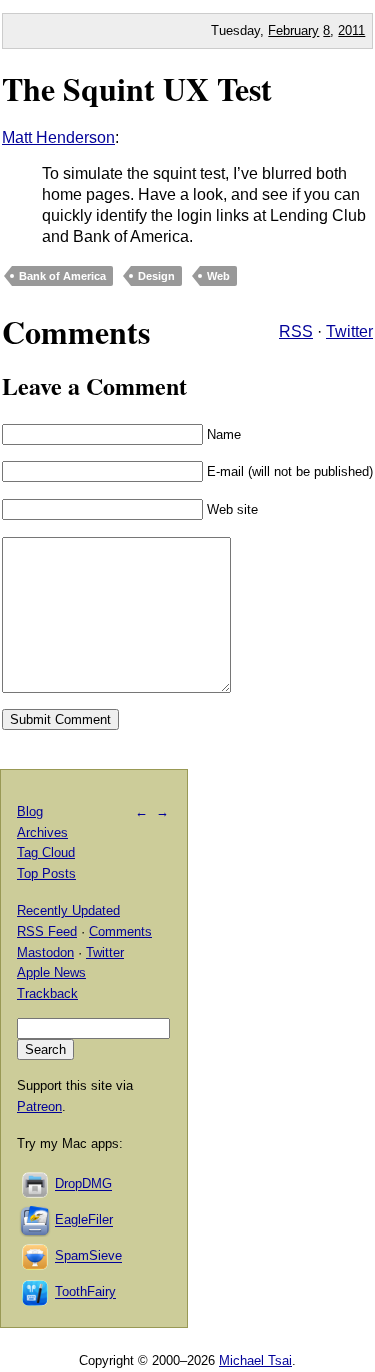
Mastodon (45, 952)
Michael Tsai (255, 1360)
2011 (351, 30)
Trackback (47, 993)
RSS (296, 331)
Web (218, 276)
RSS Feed (47, 931)
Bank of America (62, 276)
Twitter (349, 331)
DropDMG (83, 1184)
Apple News (51, 972)
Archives (42, 832)
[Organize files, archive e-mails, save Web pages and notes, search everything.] (36, 1220)
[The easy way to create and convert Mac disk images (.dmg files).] (36, 1184)
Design (156, 276)
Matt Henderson (58, 137)
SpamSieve (88, 1256)
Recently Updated (68, 910)
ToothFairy (85, 1292)
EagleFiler (84, 1220)
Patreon (39, 1106)
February (293, 30)
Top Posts (46, 873)
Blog (30, 811)
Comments (120, 931)
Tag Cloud (46, 852)
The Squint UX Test (137, 88)
